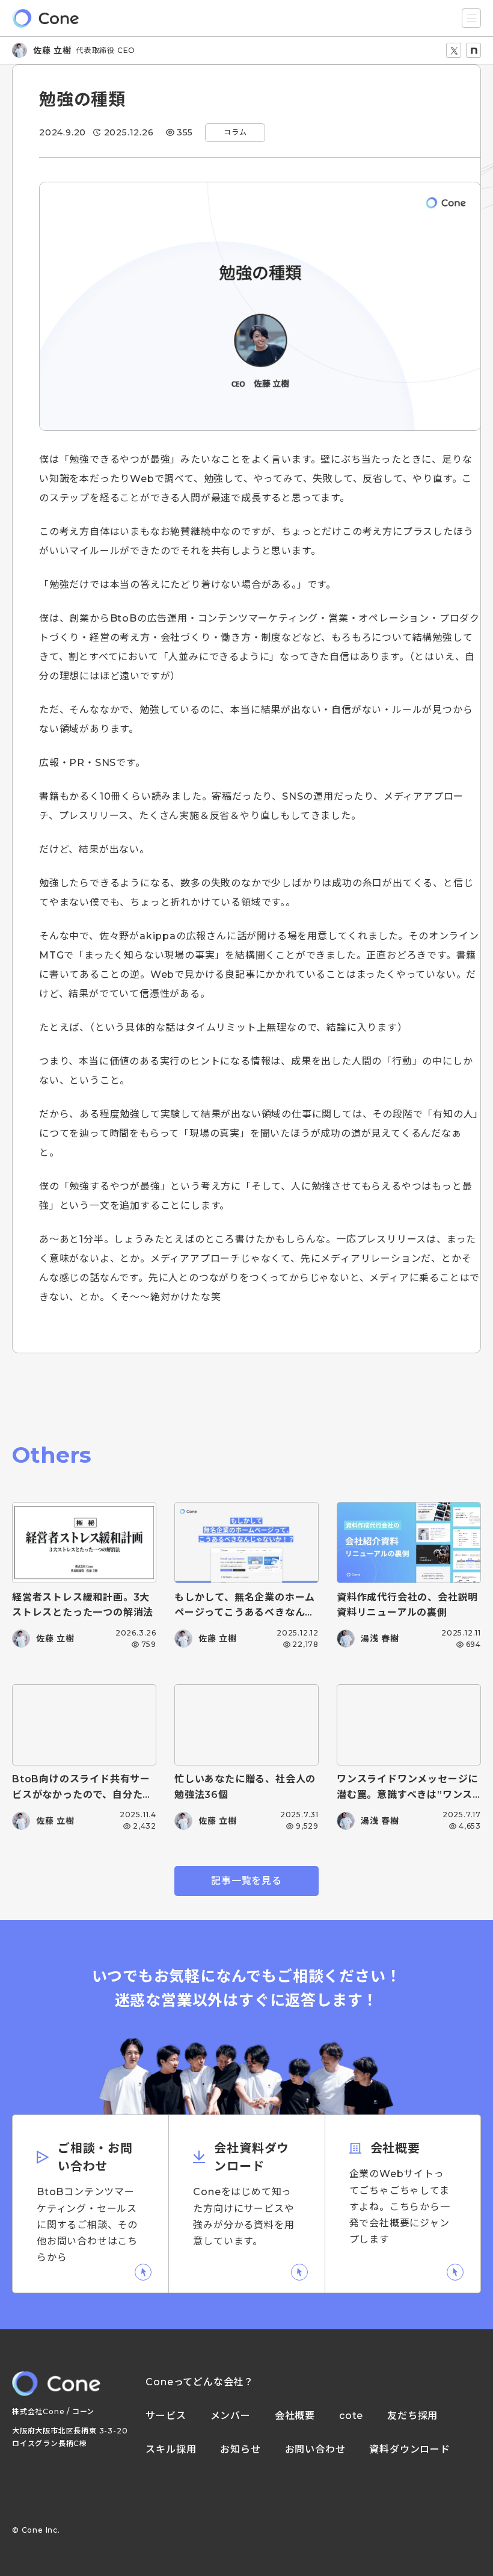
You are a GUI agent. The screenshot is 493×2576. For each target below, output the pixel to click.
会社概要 (295, 2416)
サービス (166, 2416)
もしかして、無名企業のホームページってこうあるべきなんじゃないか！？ (245, 1613)
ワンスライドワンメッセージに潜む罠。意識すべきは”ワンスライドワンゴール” (407, 1794)
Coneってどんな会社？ (200, 2382)
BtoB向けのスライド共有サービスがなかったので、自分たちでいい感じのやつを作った (82, 1794)
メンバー (231, 2416)
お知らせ (240, 2450)
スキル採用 (171, 2450)
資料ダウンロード (409, 2450)
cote (351, 2416)
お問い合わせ (315, 2450)
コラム (235, 132)
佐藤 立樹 (52, 51)
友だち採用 (412, 2416)
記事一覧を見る (246, 1881)
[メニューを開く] (471, 18)
